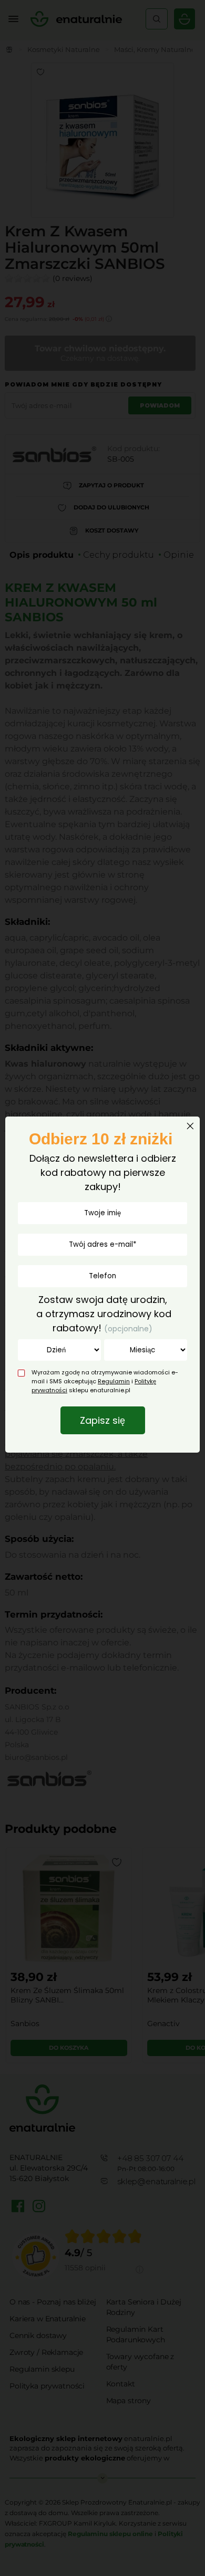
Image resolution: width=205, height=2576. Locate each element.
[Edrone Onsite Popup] (102, 1288)
